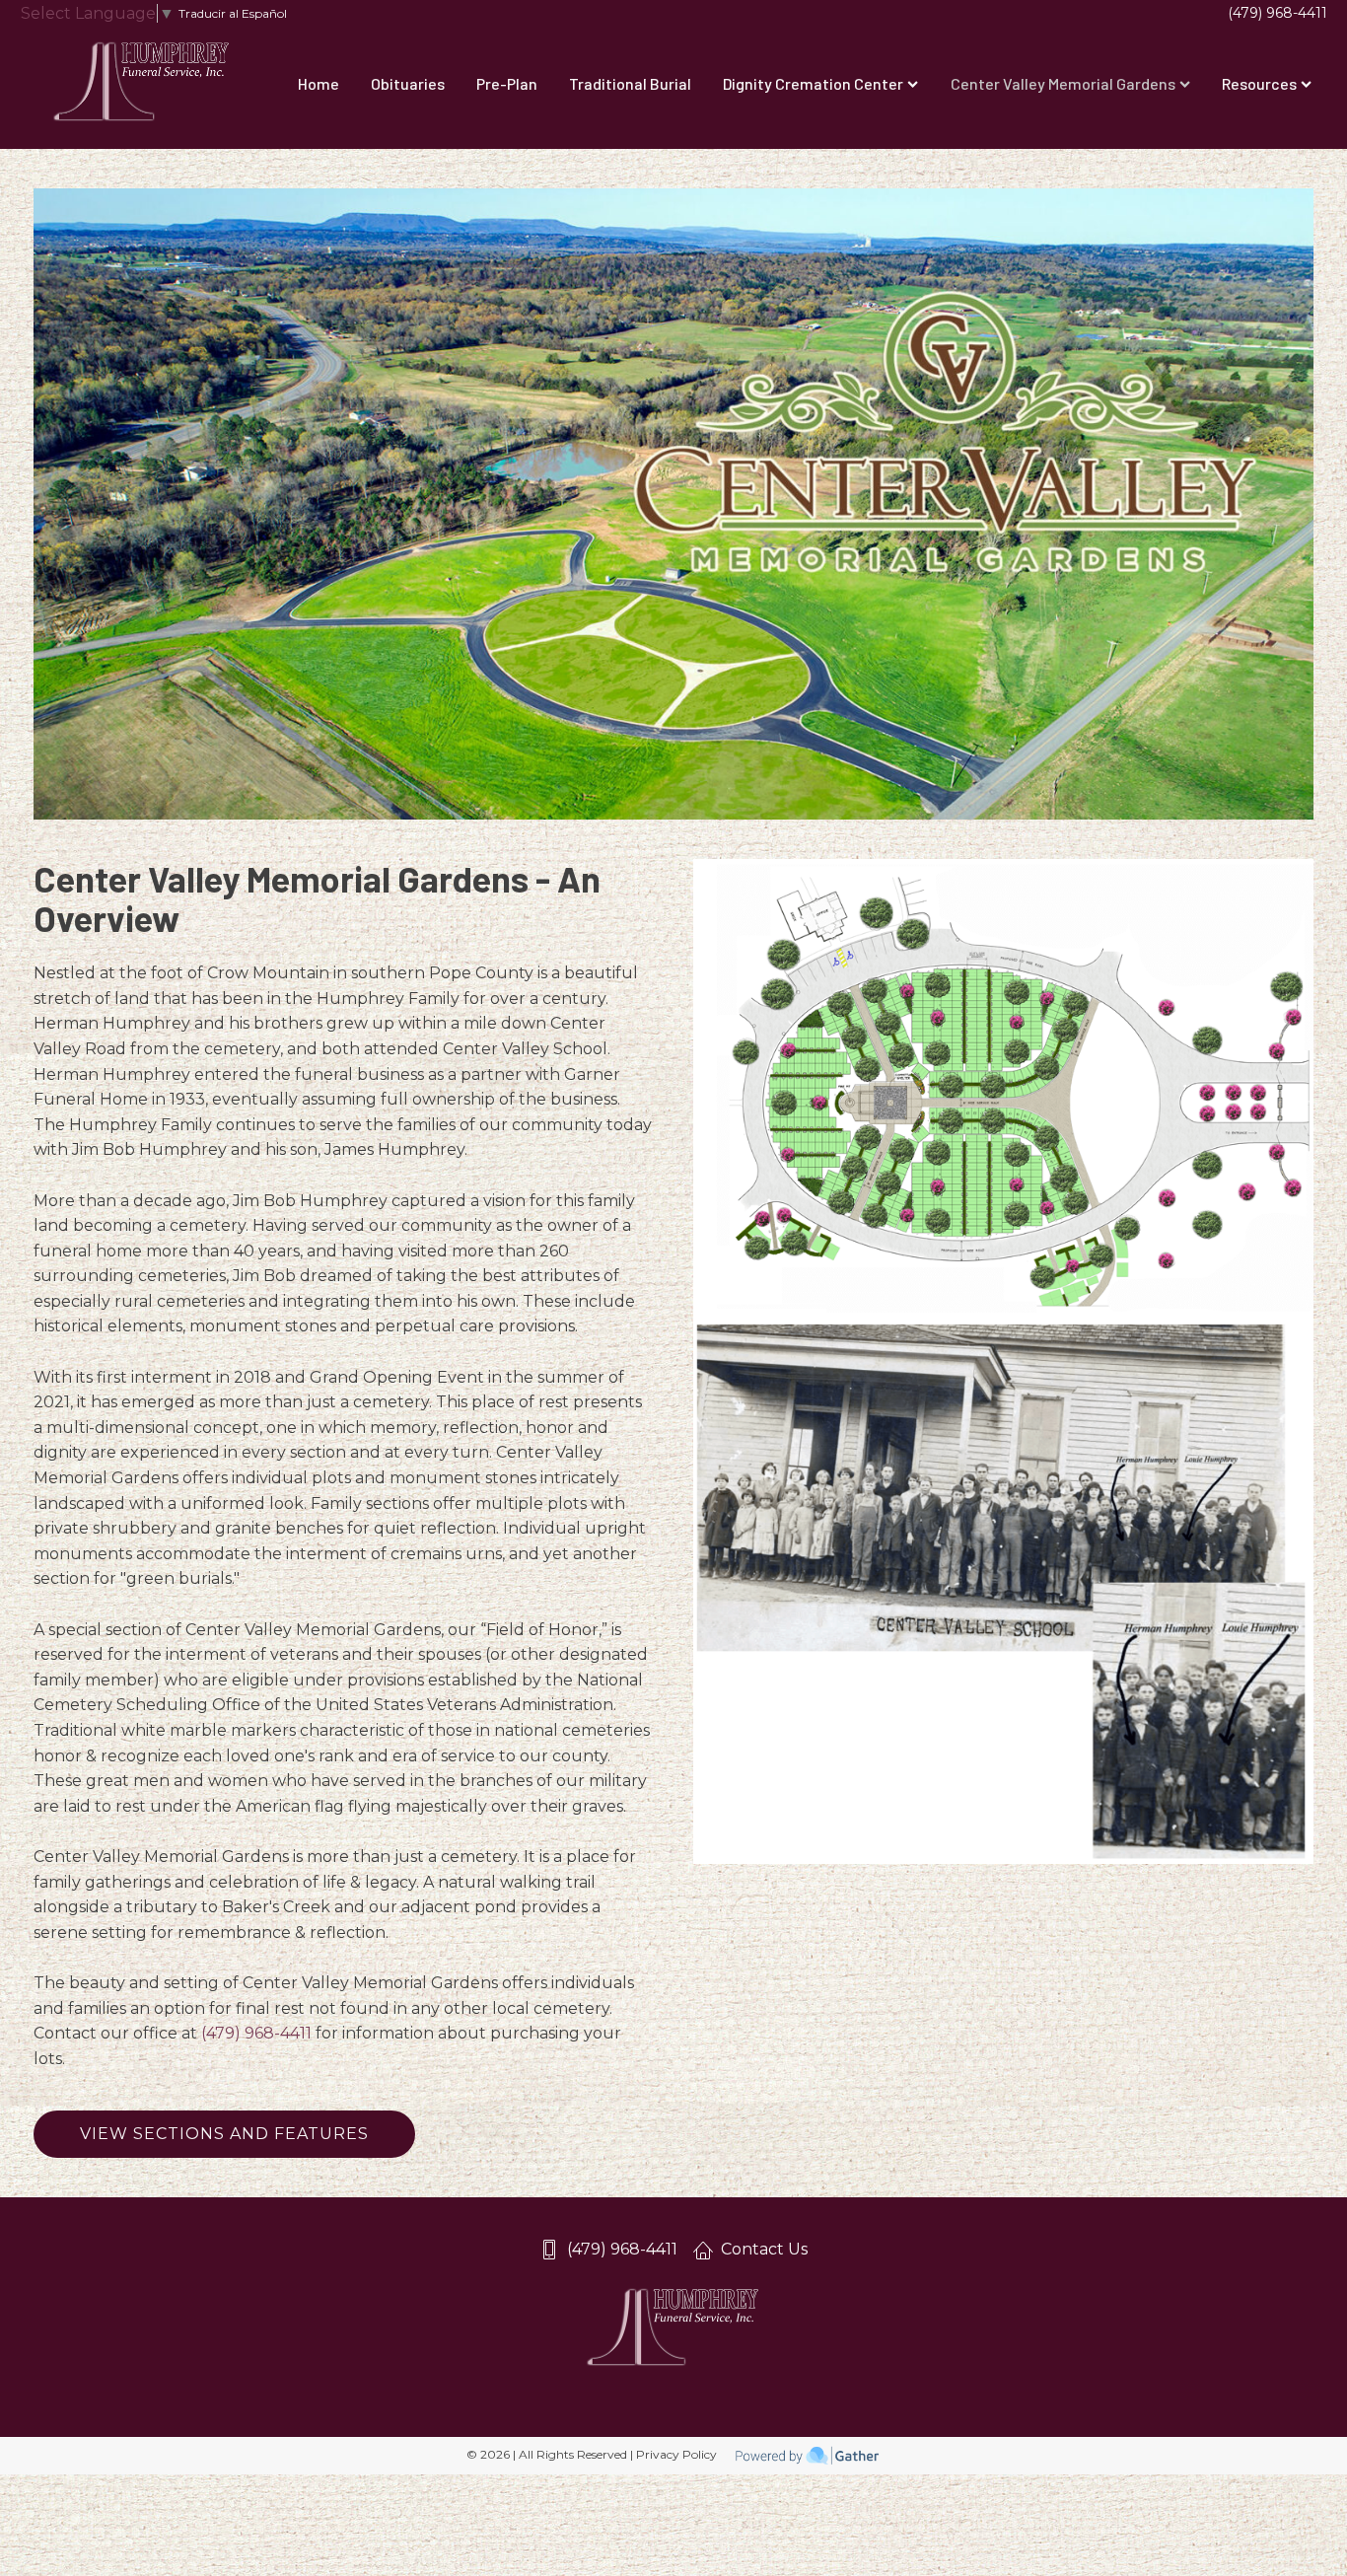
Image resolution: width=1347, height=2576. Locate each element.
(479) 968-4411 (1277, 13)
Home (319, 83)
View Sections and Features (224, 2134)
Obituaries (408, 83)
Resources (1259, 83)
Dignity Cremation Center (813, 83)
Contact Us (764, 2249)
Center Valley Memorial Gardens (1063, 83)
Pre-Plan (507, 83)
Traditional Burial (630, 83)
